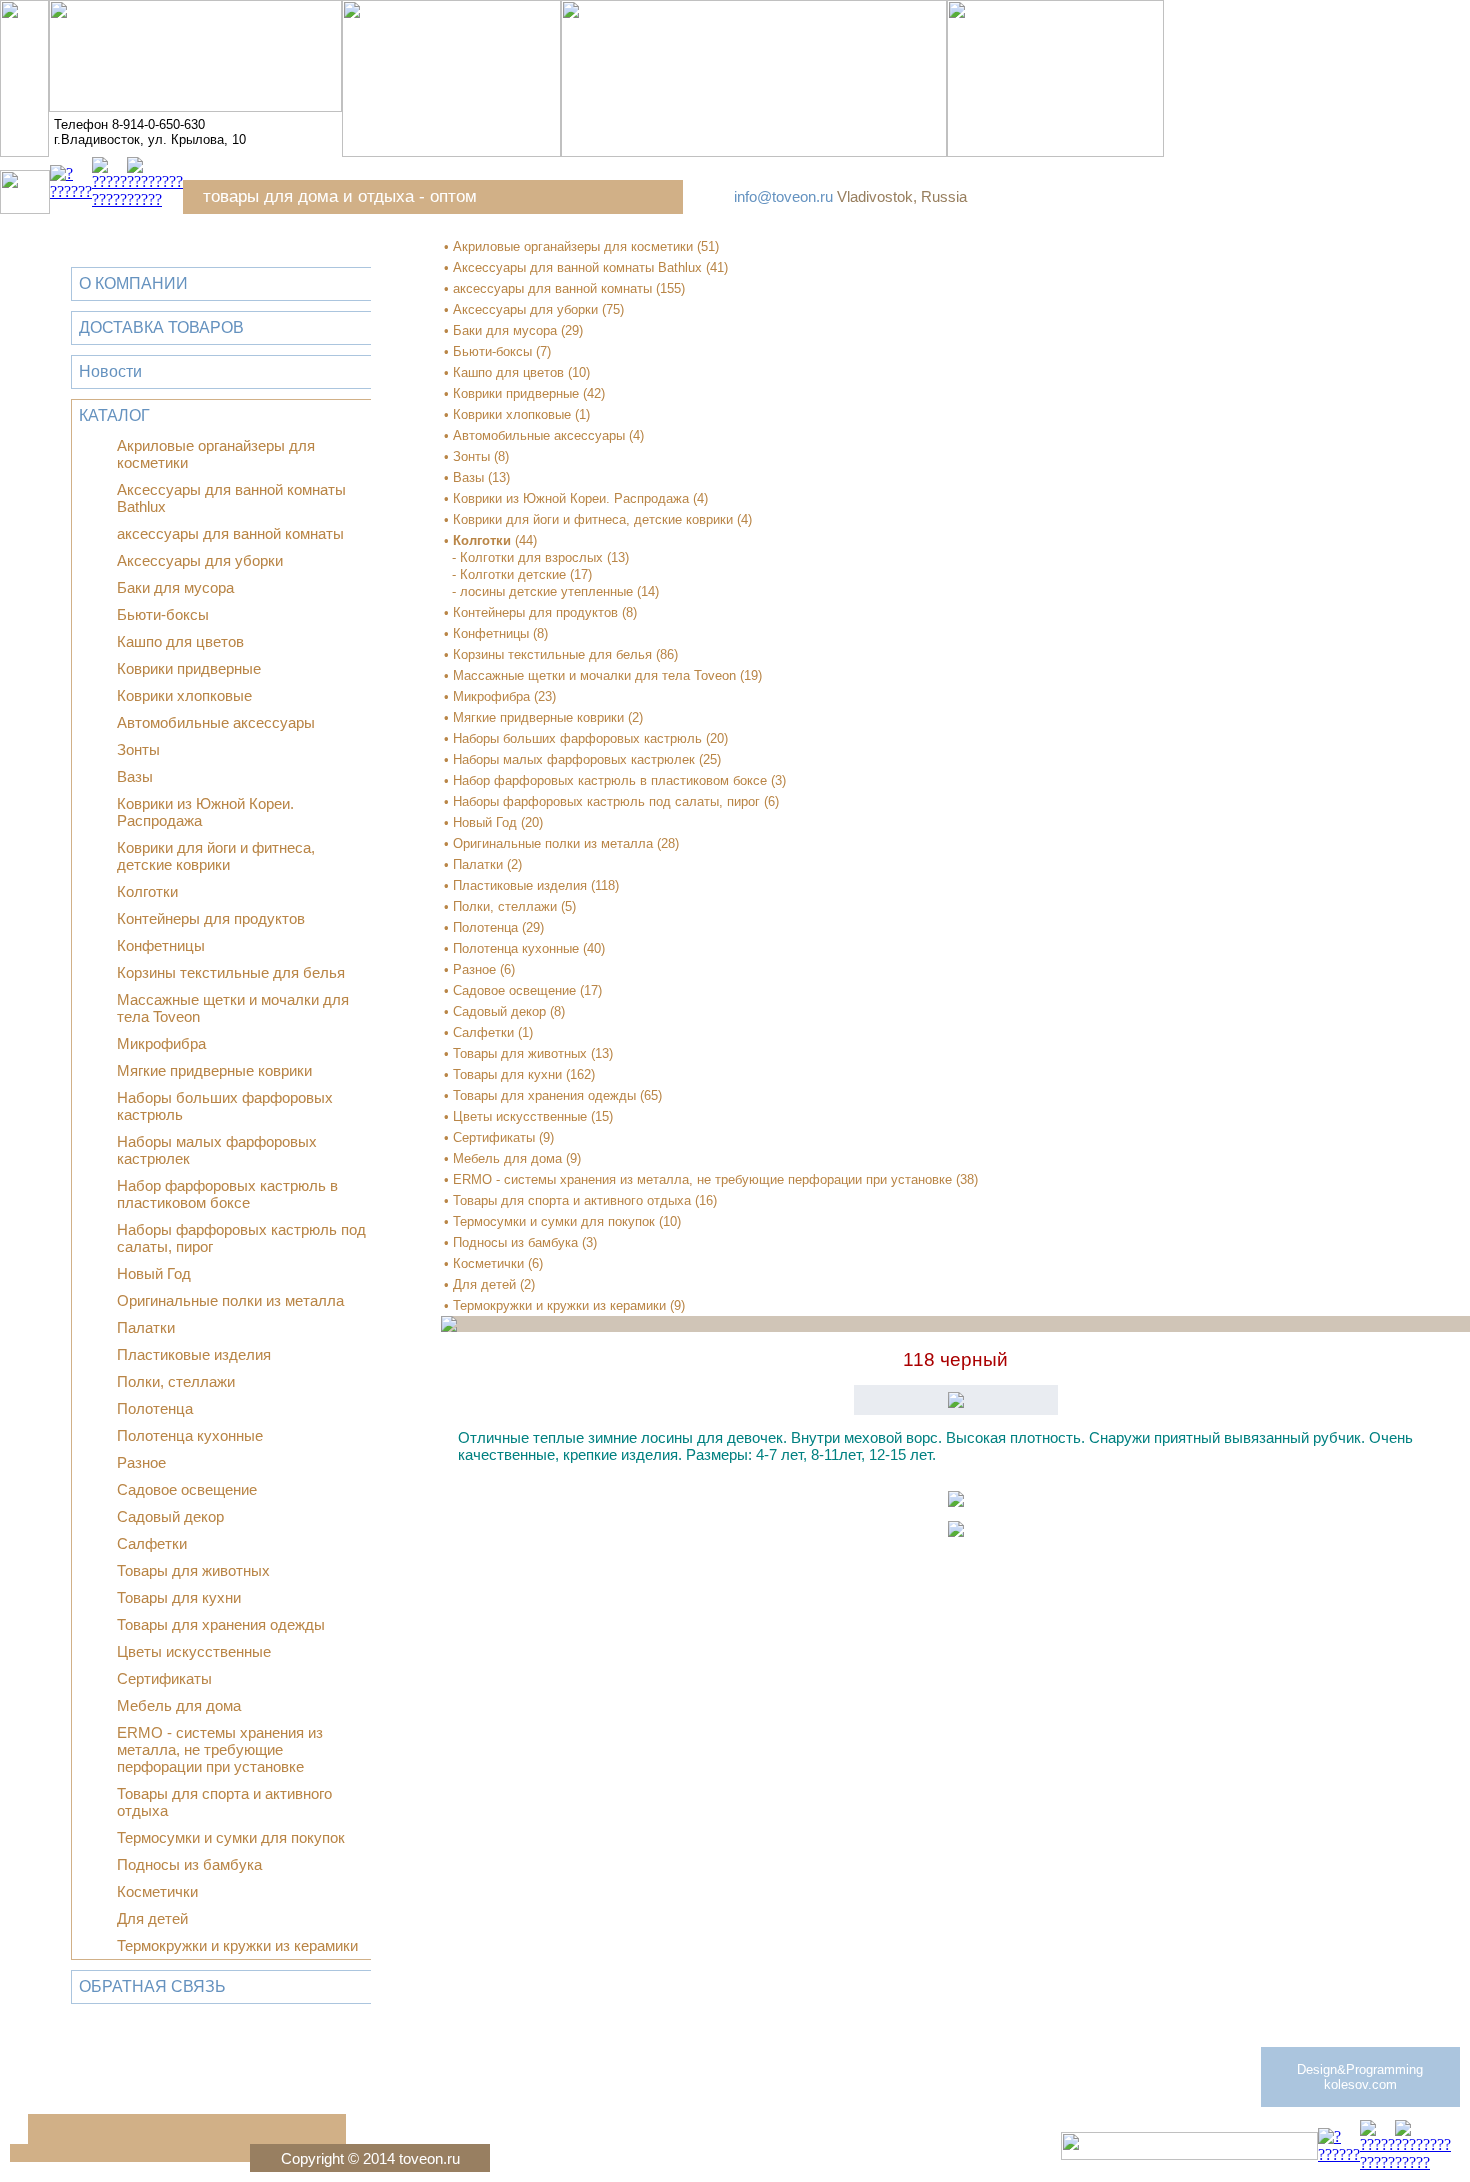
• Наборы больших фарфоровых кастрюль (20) (586, 738)
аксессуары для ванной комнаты (230, 533)
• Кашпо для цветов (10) (517, 372)
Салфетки (152, 1543)
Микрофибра (161, 1043)
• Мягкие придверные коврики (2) (543, 717)
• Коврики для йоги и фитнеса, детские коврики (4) (598, 519)
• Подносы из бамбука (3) (520, 1242)
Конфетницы (161, 945)
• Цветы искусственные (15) (528, 1116)
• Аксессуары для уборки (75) (534, 309)
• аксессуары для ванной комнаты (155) (564, 288)
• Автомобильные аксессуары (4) (544, 435)
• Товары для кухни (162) (519, 1074)
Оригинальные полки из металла (230, 1300)
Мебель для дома (179, 1705)
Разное (141, 1462)
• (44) (490, 540)
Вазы (135, 776)
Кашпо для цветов (180, 641)
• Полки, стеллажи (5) (510, 906)
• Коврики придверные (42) (524, 393)
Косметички (157, 1891)
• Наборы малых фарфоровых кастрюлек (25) (582, 759)
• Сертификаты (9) (499, 1137)
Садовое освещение (187, 1489)
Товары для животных (193, 1570)
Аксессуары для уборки (200, 560)
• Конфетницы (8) (496, 633)
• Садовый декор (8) (504, 1011)
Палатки (146, 1327)
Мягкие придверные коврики (214, 1070)
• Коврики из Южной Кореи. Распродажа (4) (576, 498)
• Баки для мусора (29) (513, 330)
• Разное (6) (479, 969)
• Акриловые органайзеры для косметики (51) (581, 246)
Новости (110, 371)
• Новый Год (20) (493, 822)
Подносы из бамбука (189, 1864)
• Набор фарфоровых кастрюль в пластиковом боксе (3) (615, 780)
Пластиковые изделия (194, 1354)
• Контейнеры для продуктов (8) (540, 612)
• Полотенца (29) (494, 927)
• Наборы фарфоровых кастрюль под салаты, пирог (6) (611, 801)
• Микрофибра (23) (500, 696)
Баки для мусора (175, 587)
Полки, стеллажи (176, 1381)
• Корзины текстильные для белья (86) (561, 654)
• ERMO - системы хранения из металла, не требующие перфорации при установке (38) (711, 1179)
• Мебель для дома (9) (512, 1158)
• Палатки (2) (483, 864)
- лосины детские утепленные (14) (555, 591)
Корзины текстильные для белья (231, 972)
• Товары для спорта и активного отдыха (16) (580, 1200)
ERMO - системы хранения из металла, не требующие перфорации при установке (220, 1749)
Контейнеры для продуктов (211, 918)
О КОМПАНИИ (133, 283)
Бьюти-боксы (163, 614)
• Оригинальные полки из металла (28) (561, 843)
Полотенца (155, 1408)
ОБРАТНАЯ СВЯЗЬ (152, 1986)
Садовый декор (170, 1516)
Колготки (147, 891)
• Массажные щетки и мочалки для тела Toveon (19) (603, 675)
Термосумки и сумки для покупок (231, 1837)
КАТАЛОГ (114, 415)
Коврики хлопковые (184, 695)
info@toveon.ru (783, 196)
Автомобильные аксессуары (216, 722)
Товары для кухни (179, 1597)
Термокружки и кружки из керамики (237, 1945)
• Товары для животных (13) (528, 1053)
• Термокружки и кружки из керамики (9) (564, 1305)
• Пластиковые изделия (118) (531, 885)
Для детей (152, 1918)
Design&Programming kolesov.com (1360, 2077)
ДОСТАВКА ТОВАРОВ (161, 327)
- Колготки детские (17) (522, 574)
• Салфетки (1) (488, 1032)
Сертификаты (164, 1678)
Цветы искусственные (194, 1651)
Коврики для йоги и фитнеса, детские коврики (216, 856)
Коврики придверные (189, 668)
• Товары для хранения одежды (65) (553, 1095)
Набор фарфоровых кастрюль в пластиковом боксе (227, 1194)
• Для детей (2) (489, 1284)
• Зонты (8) (476, 456)
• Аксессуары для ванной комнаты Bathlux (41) (586, 267)
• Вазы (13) (477, 477)
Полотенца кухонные (190, 1435)
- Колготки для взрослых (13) (540, 557)
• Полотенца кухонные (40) (524, 948)
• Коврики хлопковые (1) (517, 414)
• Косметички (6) (493, 1263)
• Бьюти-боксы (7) (497, 351)
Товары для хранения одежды (221, 1624)
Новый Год (154, 1273)
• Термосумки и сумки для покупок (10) (562, 1221)
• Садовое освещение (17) (523, 990)
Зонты (138, 749)
